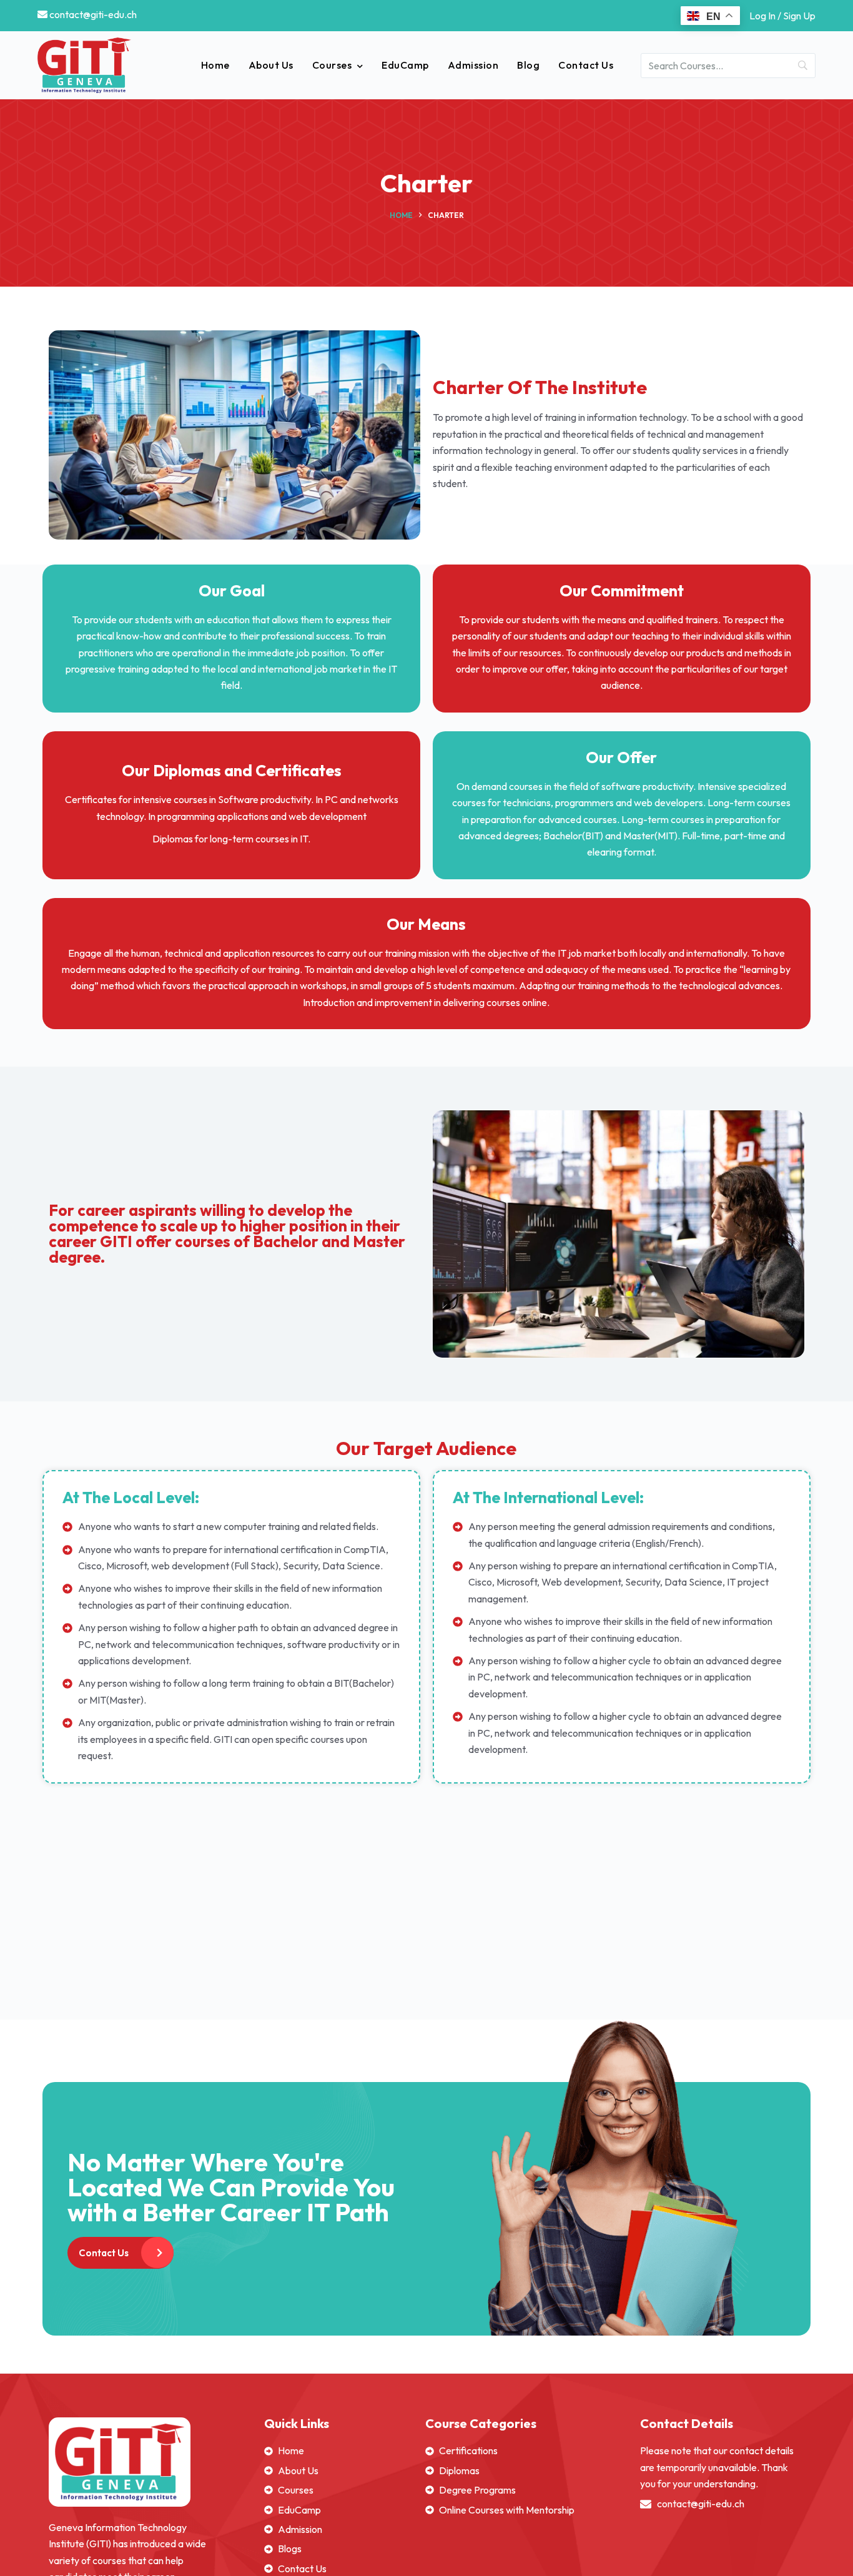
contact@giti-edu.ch (92, 14)
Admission (473, 65)
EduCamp (405, 65)
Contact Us (586, 65)
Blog (528, 65)
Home (215, 65)
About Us (271, 65)
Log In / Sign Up (782, 16)
